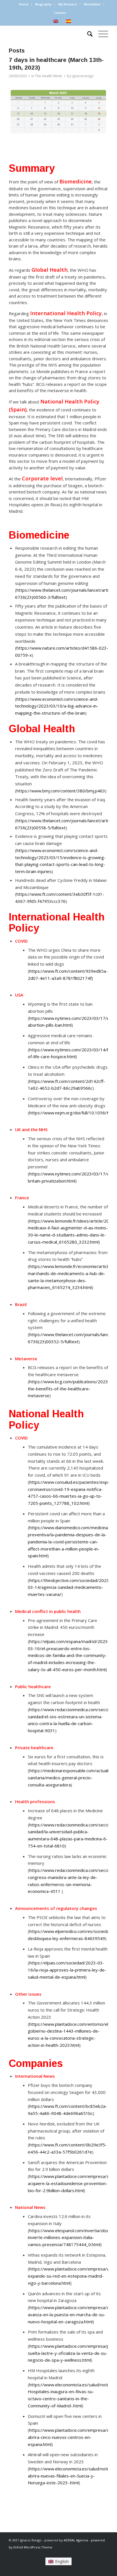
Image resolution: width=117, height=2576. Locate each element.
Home (24, 4)
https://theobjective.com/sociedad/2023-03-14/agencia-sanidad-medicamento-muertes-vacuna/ (69, 1587)
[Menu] (100, 34)
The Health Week (48, 76)
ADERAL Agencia (76, 2540)
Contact (60, 13)
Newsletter (92, 4)
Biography (43, 4)
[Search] (87, 34)
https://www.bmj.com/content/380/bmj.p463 (61, 791)
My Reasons (68, 4)
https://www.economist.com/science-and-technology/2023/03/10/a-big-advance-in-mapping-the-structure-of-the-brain (57, 706)
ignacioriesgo (83, 76)
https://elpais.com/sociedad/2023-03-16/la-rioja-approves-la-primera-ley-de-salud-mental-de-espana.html (67, 1970)
